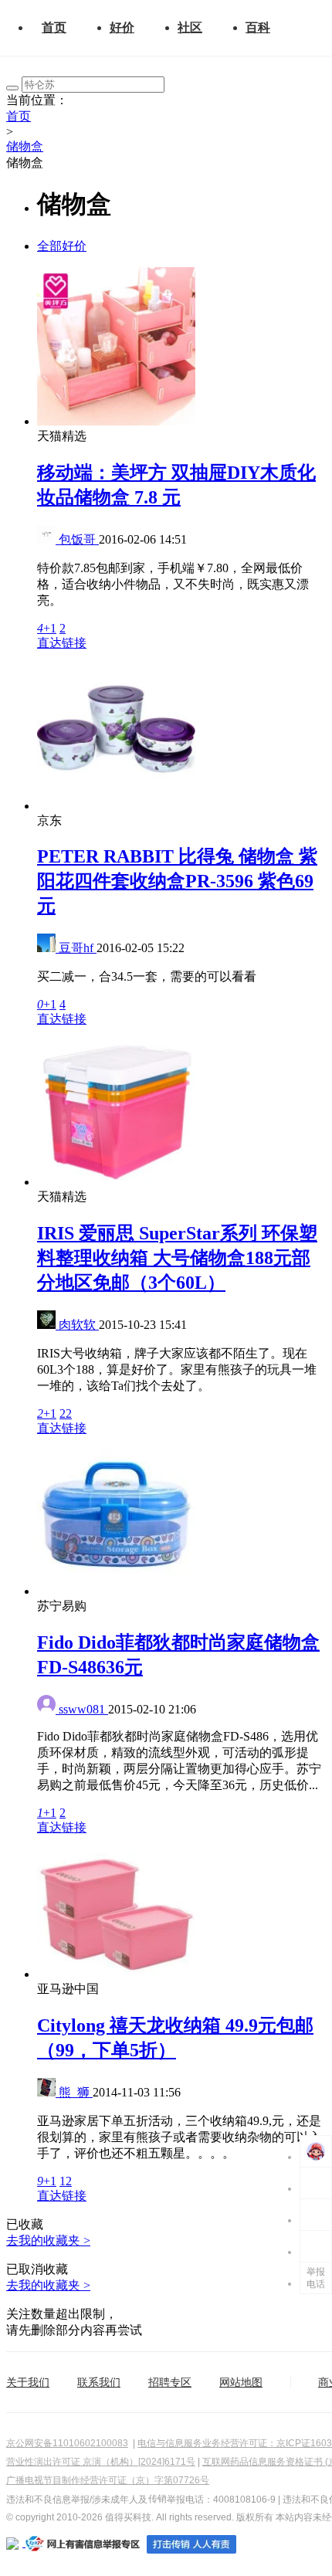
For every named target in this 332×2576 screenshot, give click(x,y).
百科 (258, 27)
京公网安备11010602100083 (67, 2443)
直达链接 (62, 643)
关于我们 (28, 2382)
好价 (122, 27)
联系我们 (99, 2382)
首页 (54, 27)
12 (66, 2181)
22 (66, 1413)
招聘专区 (170, 2382)
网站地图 (241, 2382)
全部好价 (62, 246)
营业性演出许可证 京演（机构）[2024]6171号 (101, 2462)
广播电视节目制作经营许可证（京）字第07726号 (108, 2480)
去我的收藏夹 (48, 2240)
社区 (190, 27)
